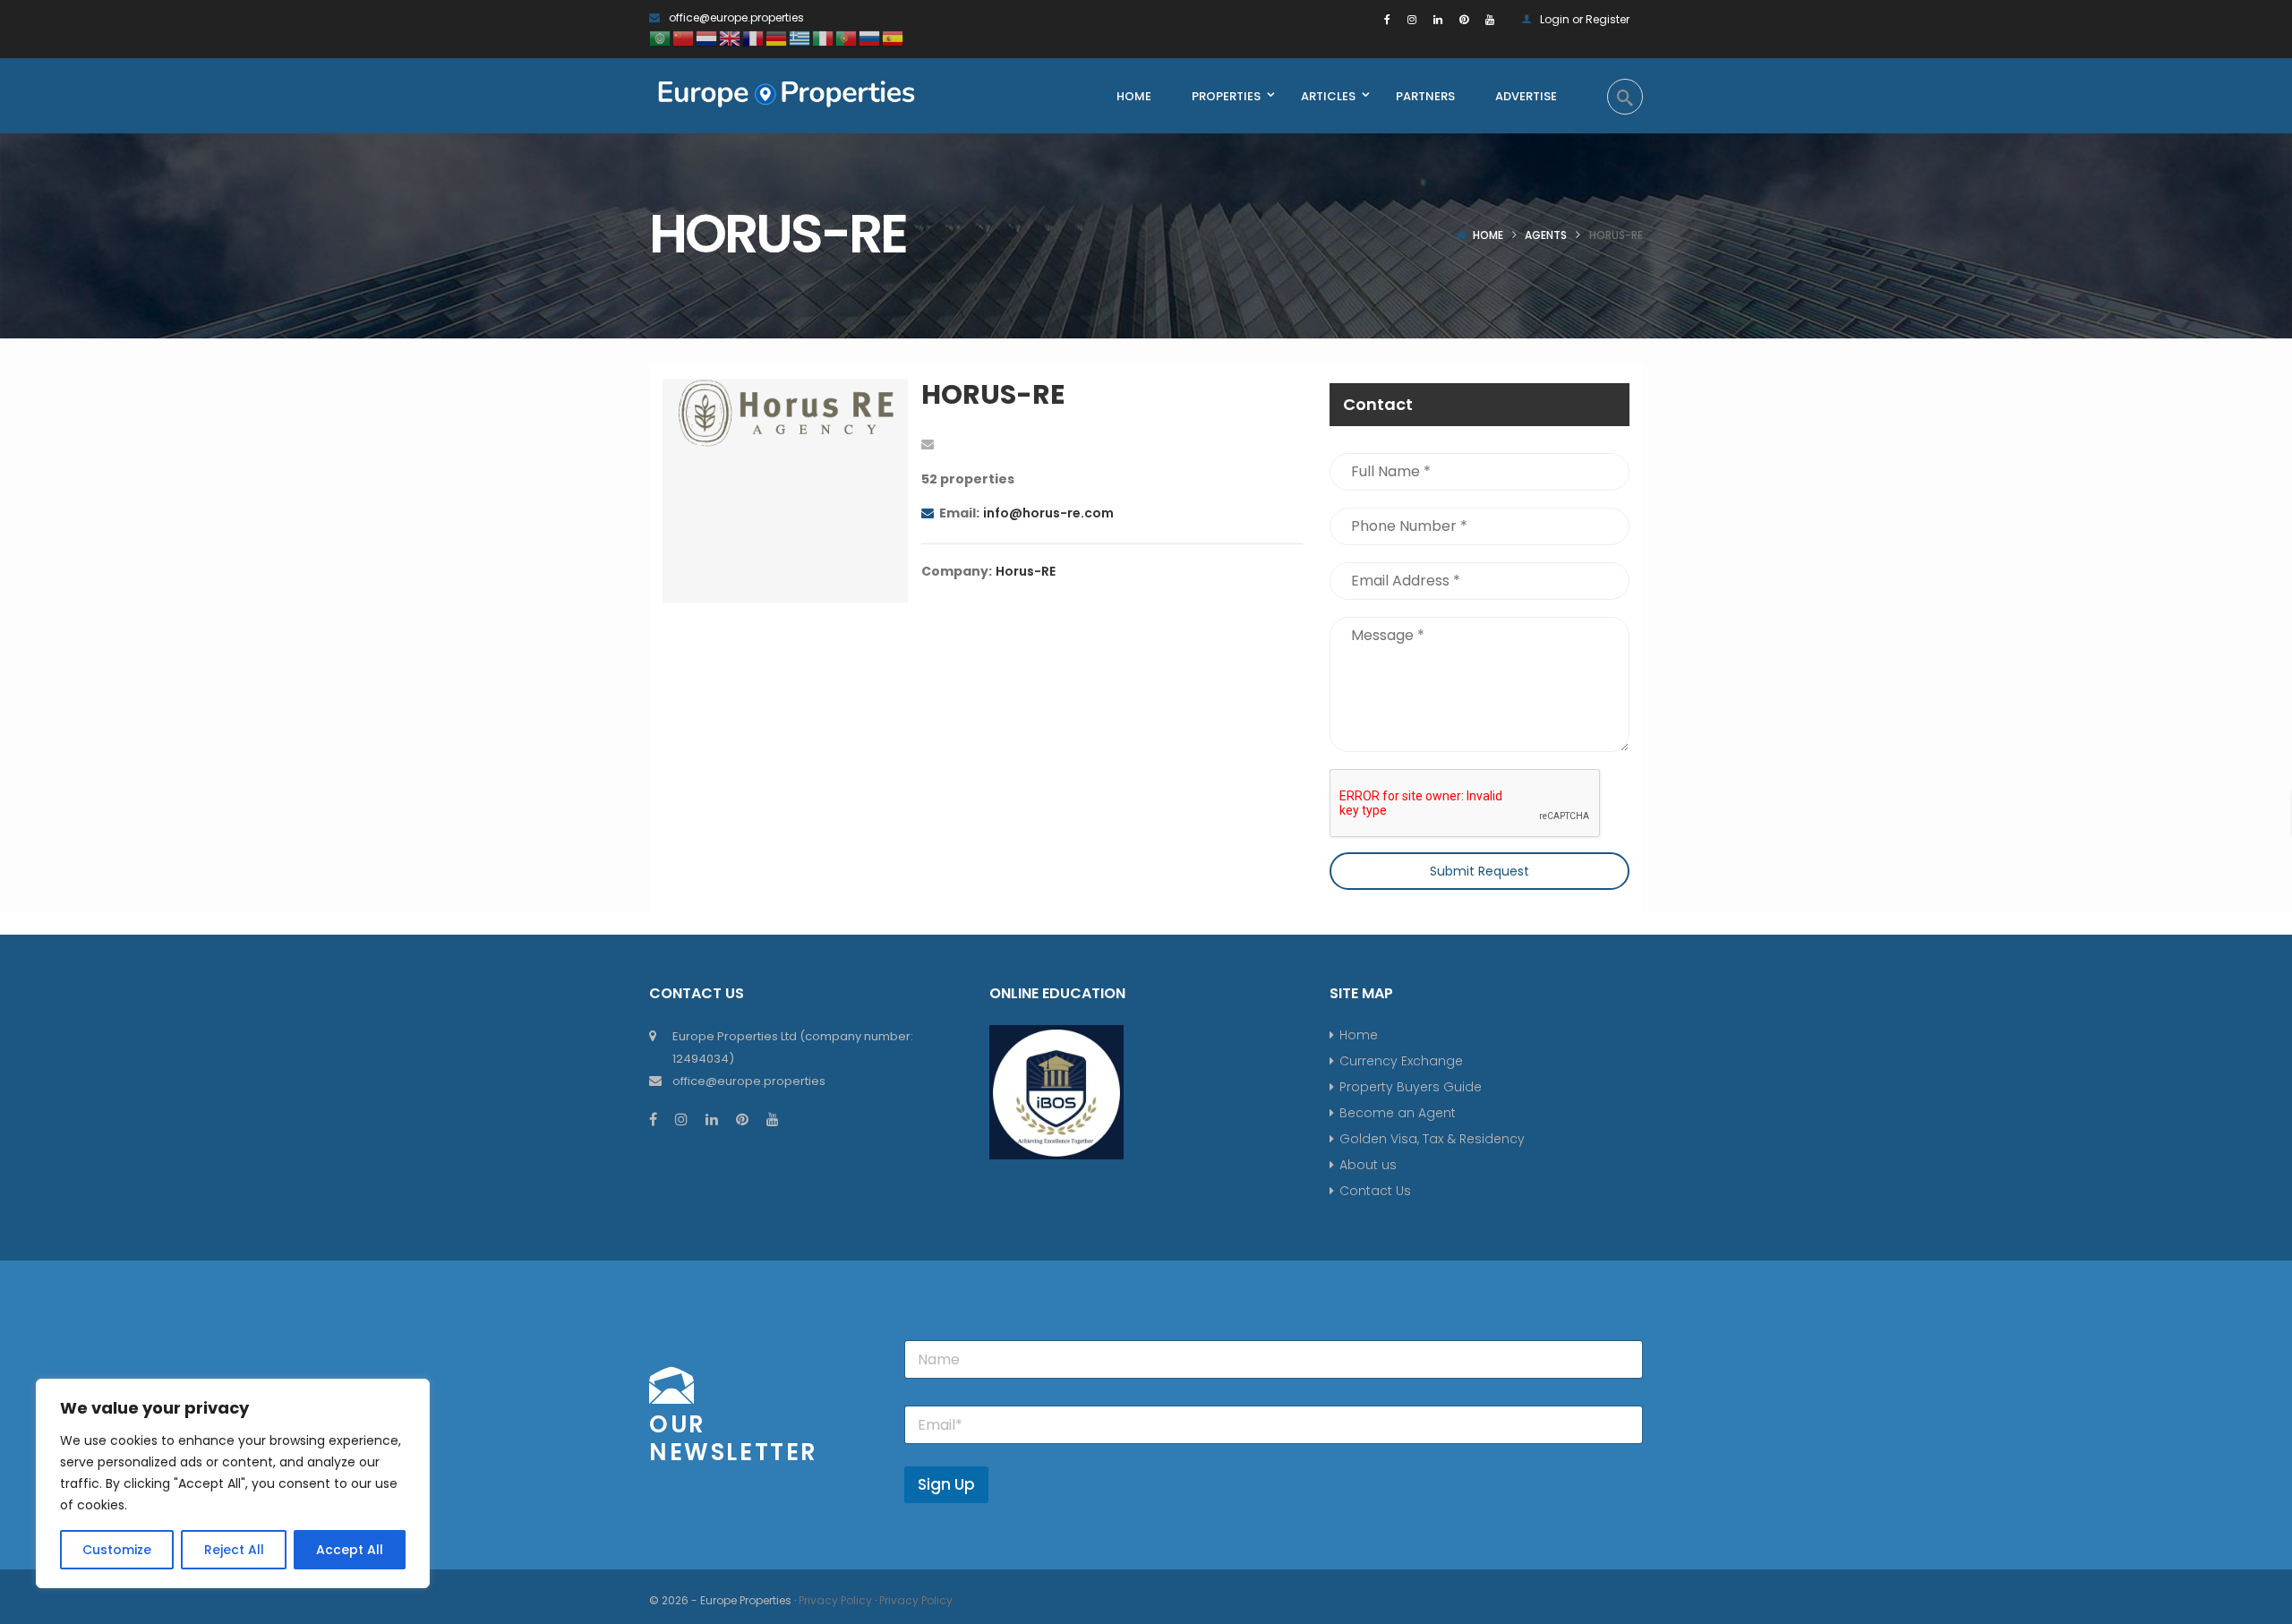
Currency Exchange (1401, 1061)
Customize (117, 1550)
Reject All (234, 1550)
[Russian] (870, 37)
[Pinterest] (1464, 19)
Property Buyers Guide (1411, 1087)
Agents (1546, 235)
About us (1368, 1165)
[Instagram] (1412, 19)
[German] (777, 37)
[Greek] (800, 37)
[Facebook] (1387, 19)
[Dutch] (707, 37)
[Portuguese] (847, 37)
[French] (754, 37)
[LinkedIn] (1438, 19)
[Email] (928, 444)
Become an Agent (1398, 1113)
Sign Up (946, 1484)
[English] (731, 37)
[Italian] (824, 37)
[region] (233, 1483)
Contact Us (1375, 1191)
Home (1488, 235)
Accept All (350, 1550)
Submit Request (1480, 871)
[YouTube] (1490, 19)
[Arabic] (661, 37)
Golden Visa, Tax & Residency (1432, 1139)
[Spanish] (894, 37)
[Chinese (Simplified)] (684, 37)
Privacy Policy (835, 1600)
